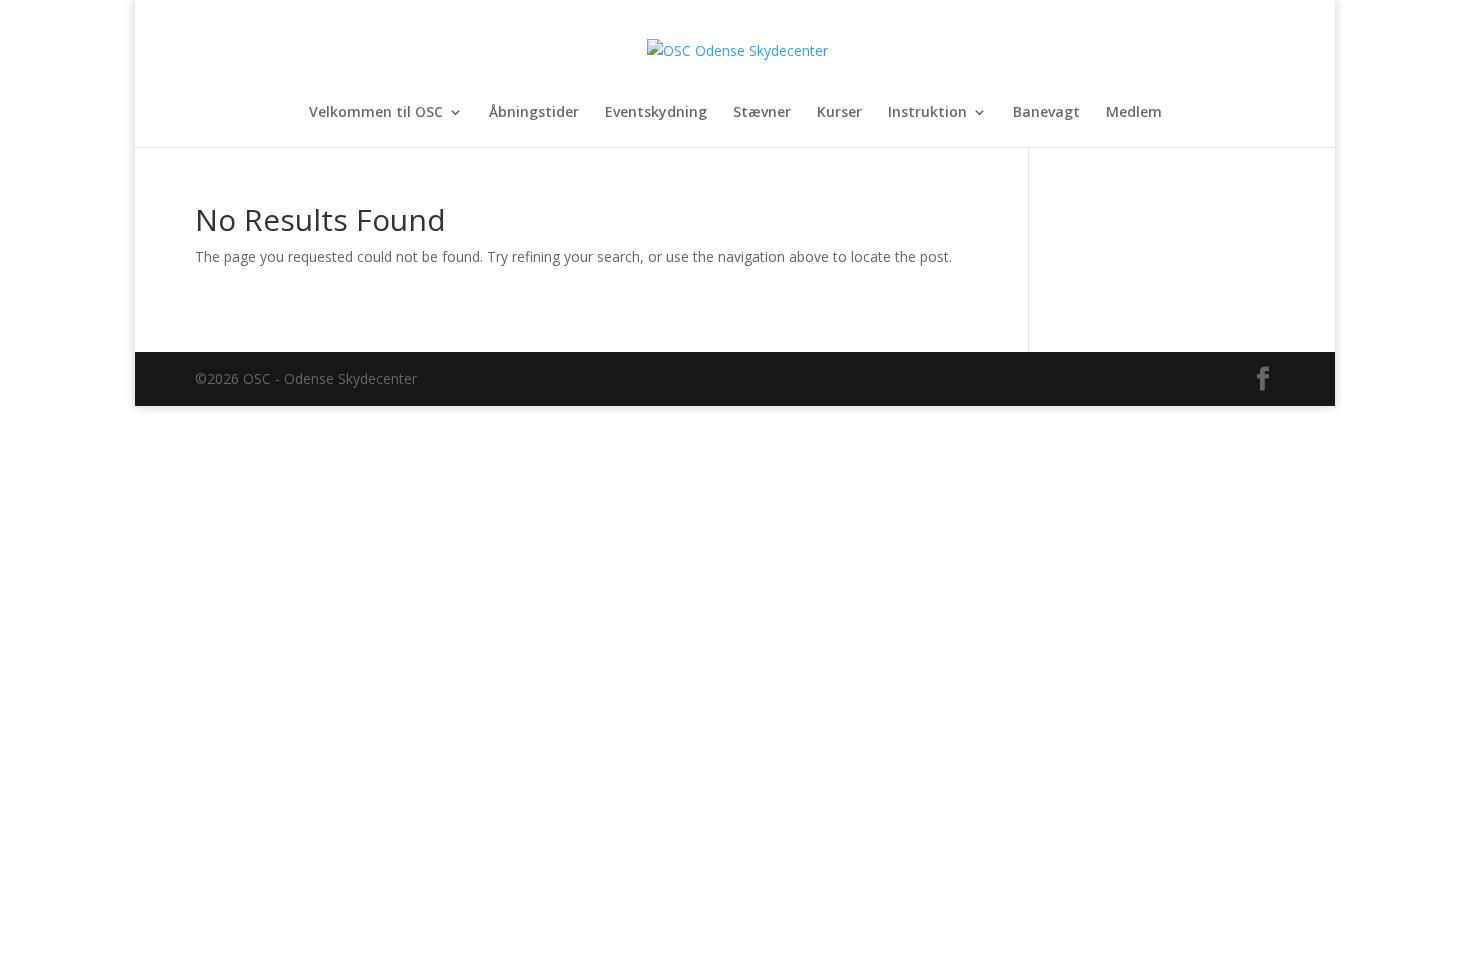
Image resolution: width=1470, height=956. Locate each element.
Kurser (839, 113)
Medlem (1134, 113)
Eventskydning (656, 113)
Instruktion (927, 113)
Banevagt (1046, 113)
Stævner (762, 113)
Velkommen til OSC (376, 113)
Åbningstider (534, 113)
